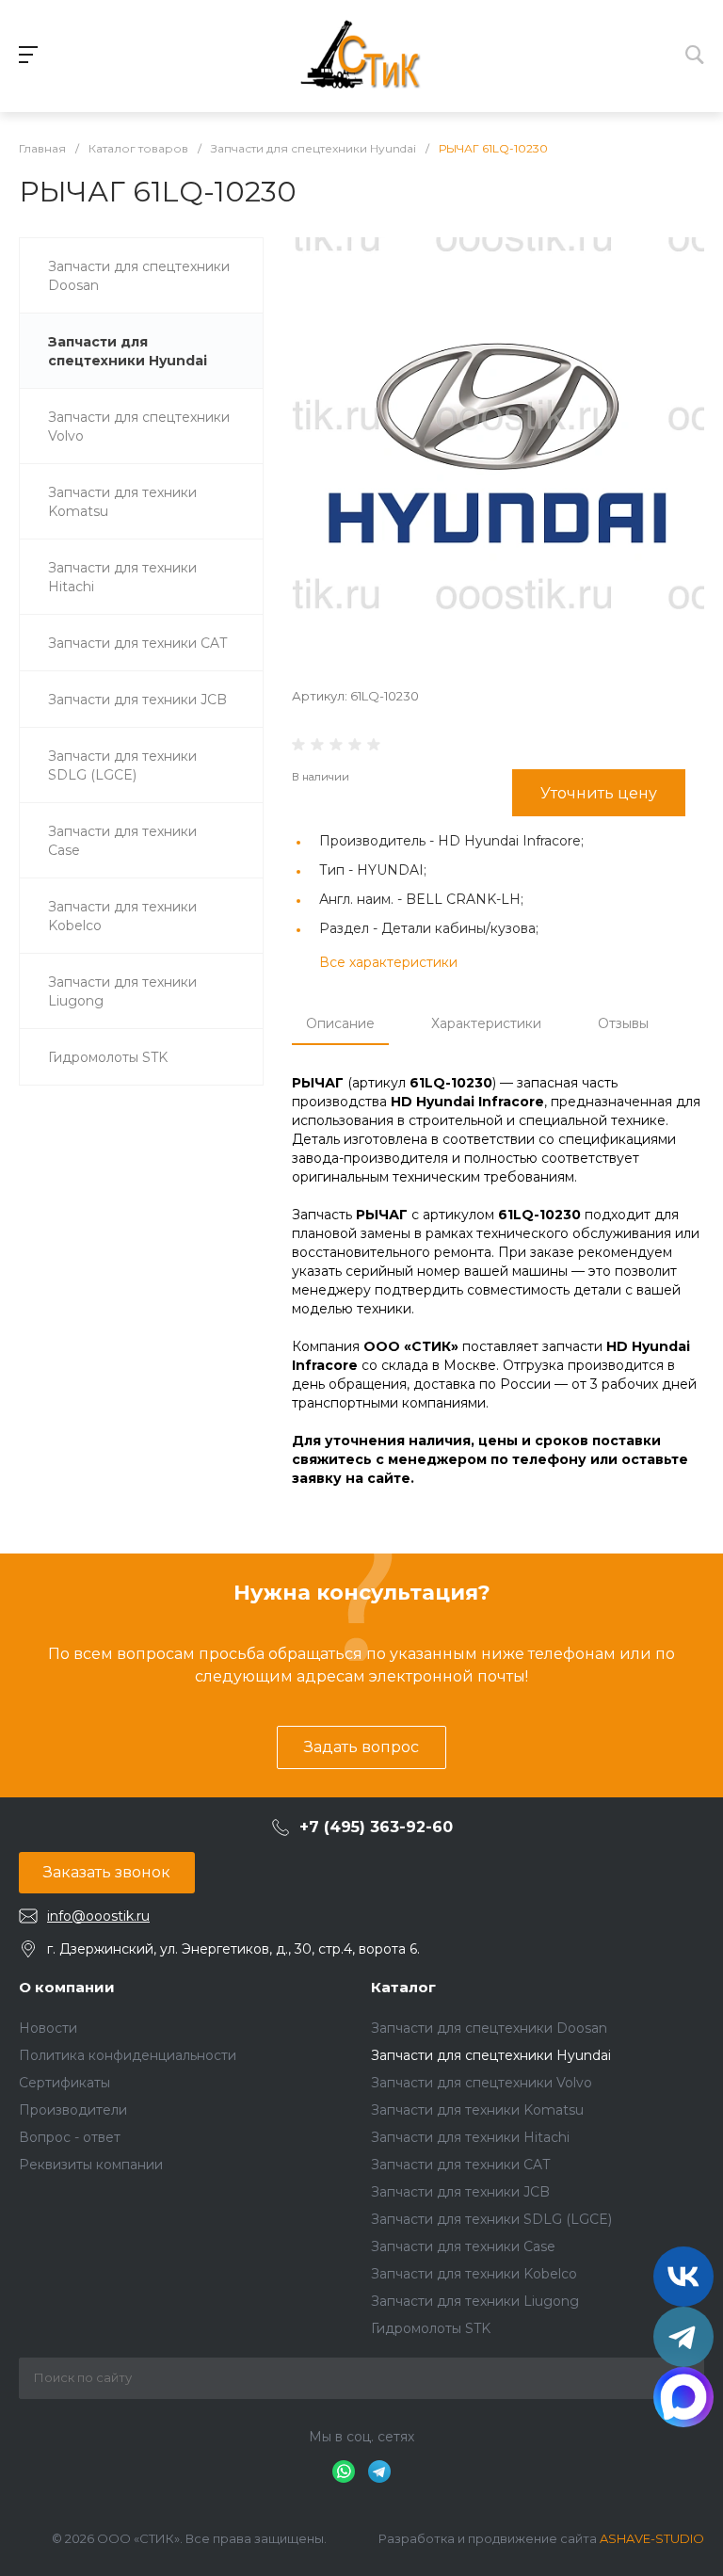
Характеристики (486, 1023)
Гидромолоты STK (431, 2328)
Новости (48, 2028)
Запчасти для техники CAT (460, 2165)
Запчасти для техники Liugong (475, 2301)
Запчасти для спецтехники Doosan (489, 2028)
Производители (73, 2110)
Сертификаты (64, 2083)
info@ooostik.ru (98, 1916)
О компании (67, 1987)
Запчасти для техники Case (463, 2246)
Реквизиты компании (91, 2165)
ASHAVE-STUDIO (652, 2538)
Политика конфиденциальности (128, 2055)
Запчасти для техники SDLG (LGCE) (491, 2219)
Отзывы (623, 1023)
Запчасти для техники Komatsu (477, 2110)
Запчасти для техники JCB (460, 2192)
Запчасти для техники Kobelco (474, 2274)
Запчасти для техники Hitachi (470, 2137)
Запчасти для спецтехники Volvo (482, 2083)
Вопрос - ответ (70, 2137)
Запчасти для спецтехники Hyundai (491, 2055)
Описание (340, 1023)
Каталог (403, 1987)
